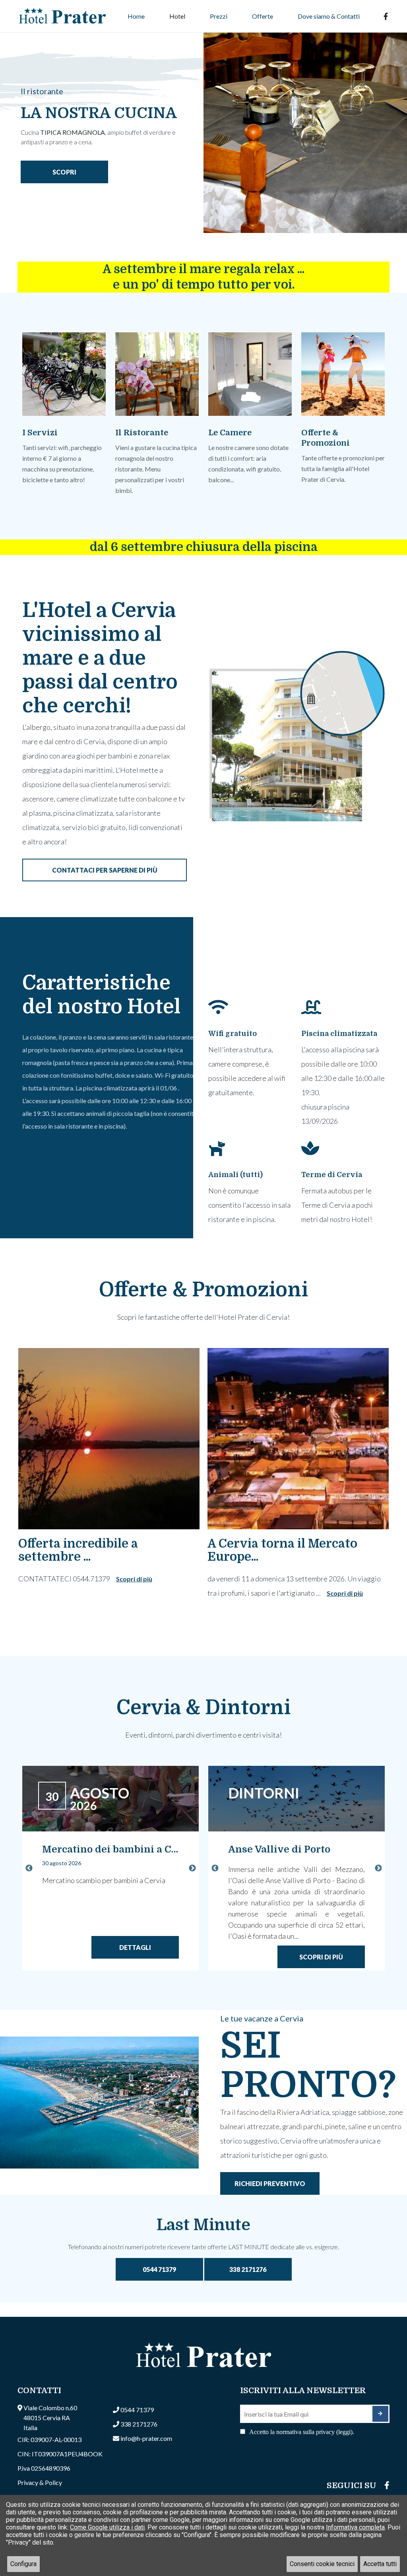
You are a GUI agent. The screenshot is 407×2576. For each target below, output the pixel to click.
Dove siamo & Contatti (329, 16)
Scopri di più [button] (134, 1579)
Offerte (263, 16)
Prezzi (219, 16)
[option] (203, 124)
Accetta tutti (380, 2564)
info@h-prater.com (146, 2438)
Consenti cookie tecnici (322, 2564)
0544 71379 (159, 2269)
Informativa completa (355, 2527)
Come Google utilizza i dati (107, 2527)
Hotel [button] (177, 16)
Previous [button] (29, 1868)
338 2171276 (248, 2269)
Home (136, 16)
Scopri (64, 172)
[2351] (380, 2414)
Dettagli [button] (135, 1947)
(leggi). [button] (345, 2432)
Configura (23, 2564)
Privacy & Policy (40, 2482)
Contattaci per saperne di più (105, 870)
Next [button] (192, 1868)
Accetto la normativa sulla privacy (302, 2432)
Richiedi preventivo (270, 2183)
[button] (110, 1799)
